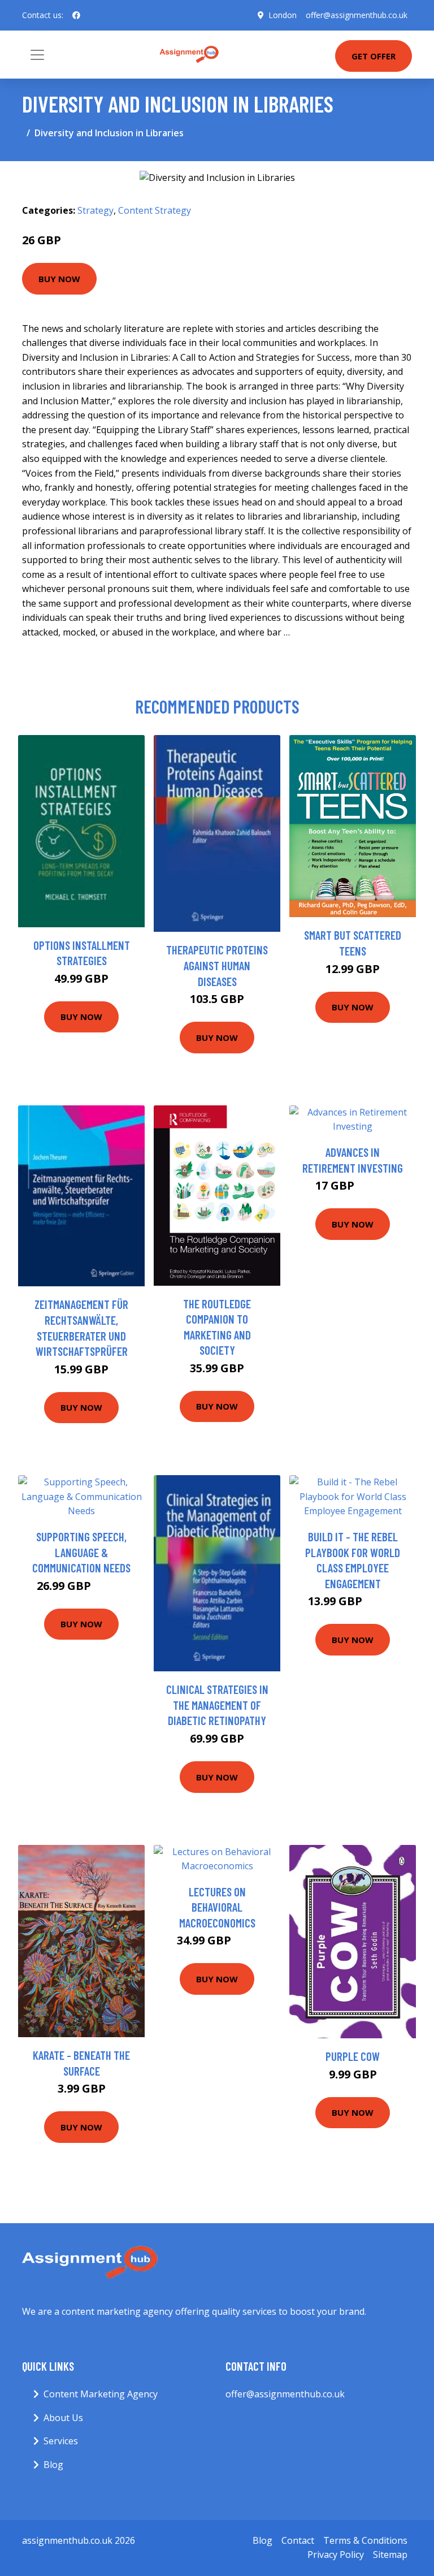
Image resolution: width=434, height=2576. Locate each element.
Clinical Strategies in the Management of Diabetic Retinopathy (217, 1705)
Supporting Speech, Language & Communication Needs (81, 1552)
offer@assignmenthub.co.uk (357, 15)
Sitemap (390, 2555)
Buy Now (59, 279)
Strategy (96, 210)
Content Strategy (155, 210)
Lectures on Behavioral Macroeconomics (217, 1907)
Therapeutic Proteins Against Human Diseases (217, 965)
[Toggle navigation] (37, 55)
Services (61, 2441)
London (283, 15)
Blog (53, 2465)
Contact (298, 2540)
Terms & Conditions (365, 2540)
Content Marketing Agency (101, 2394)
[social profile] (76, 15)
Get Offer (374, 56)
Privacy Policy (336, 2555)
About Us (63, 2418)
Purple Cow (353, 2056)
